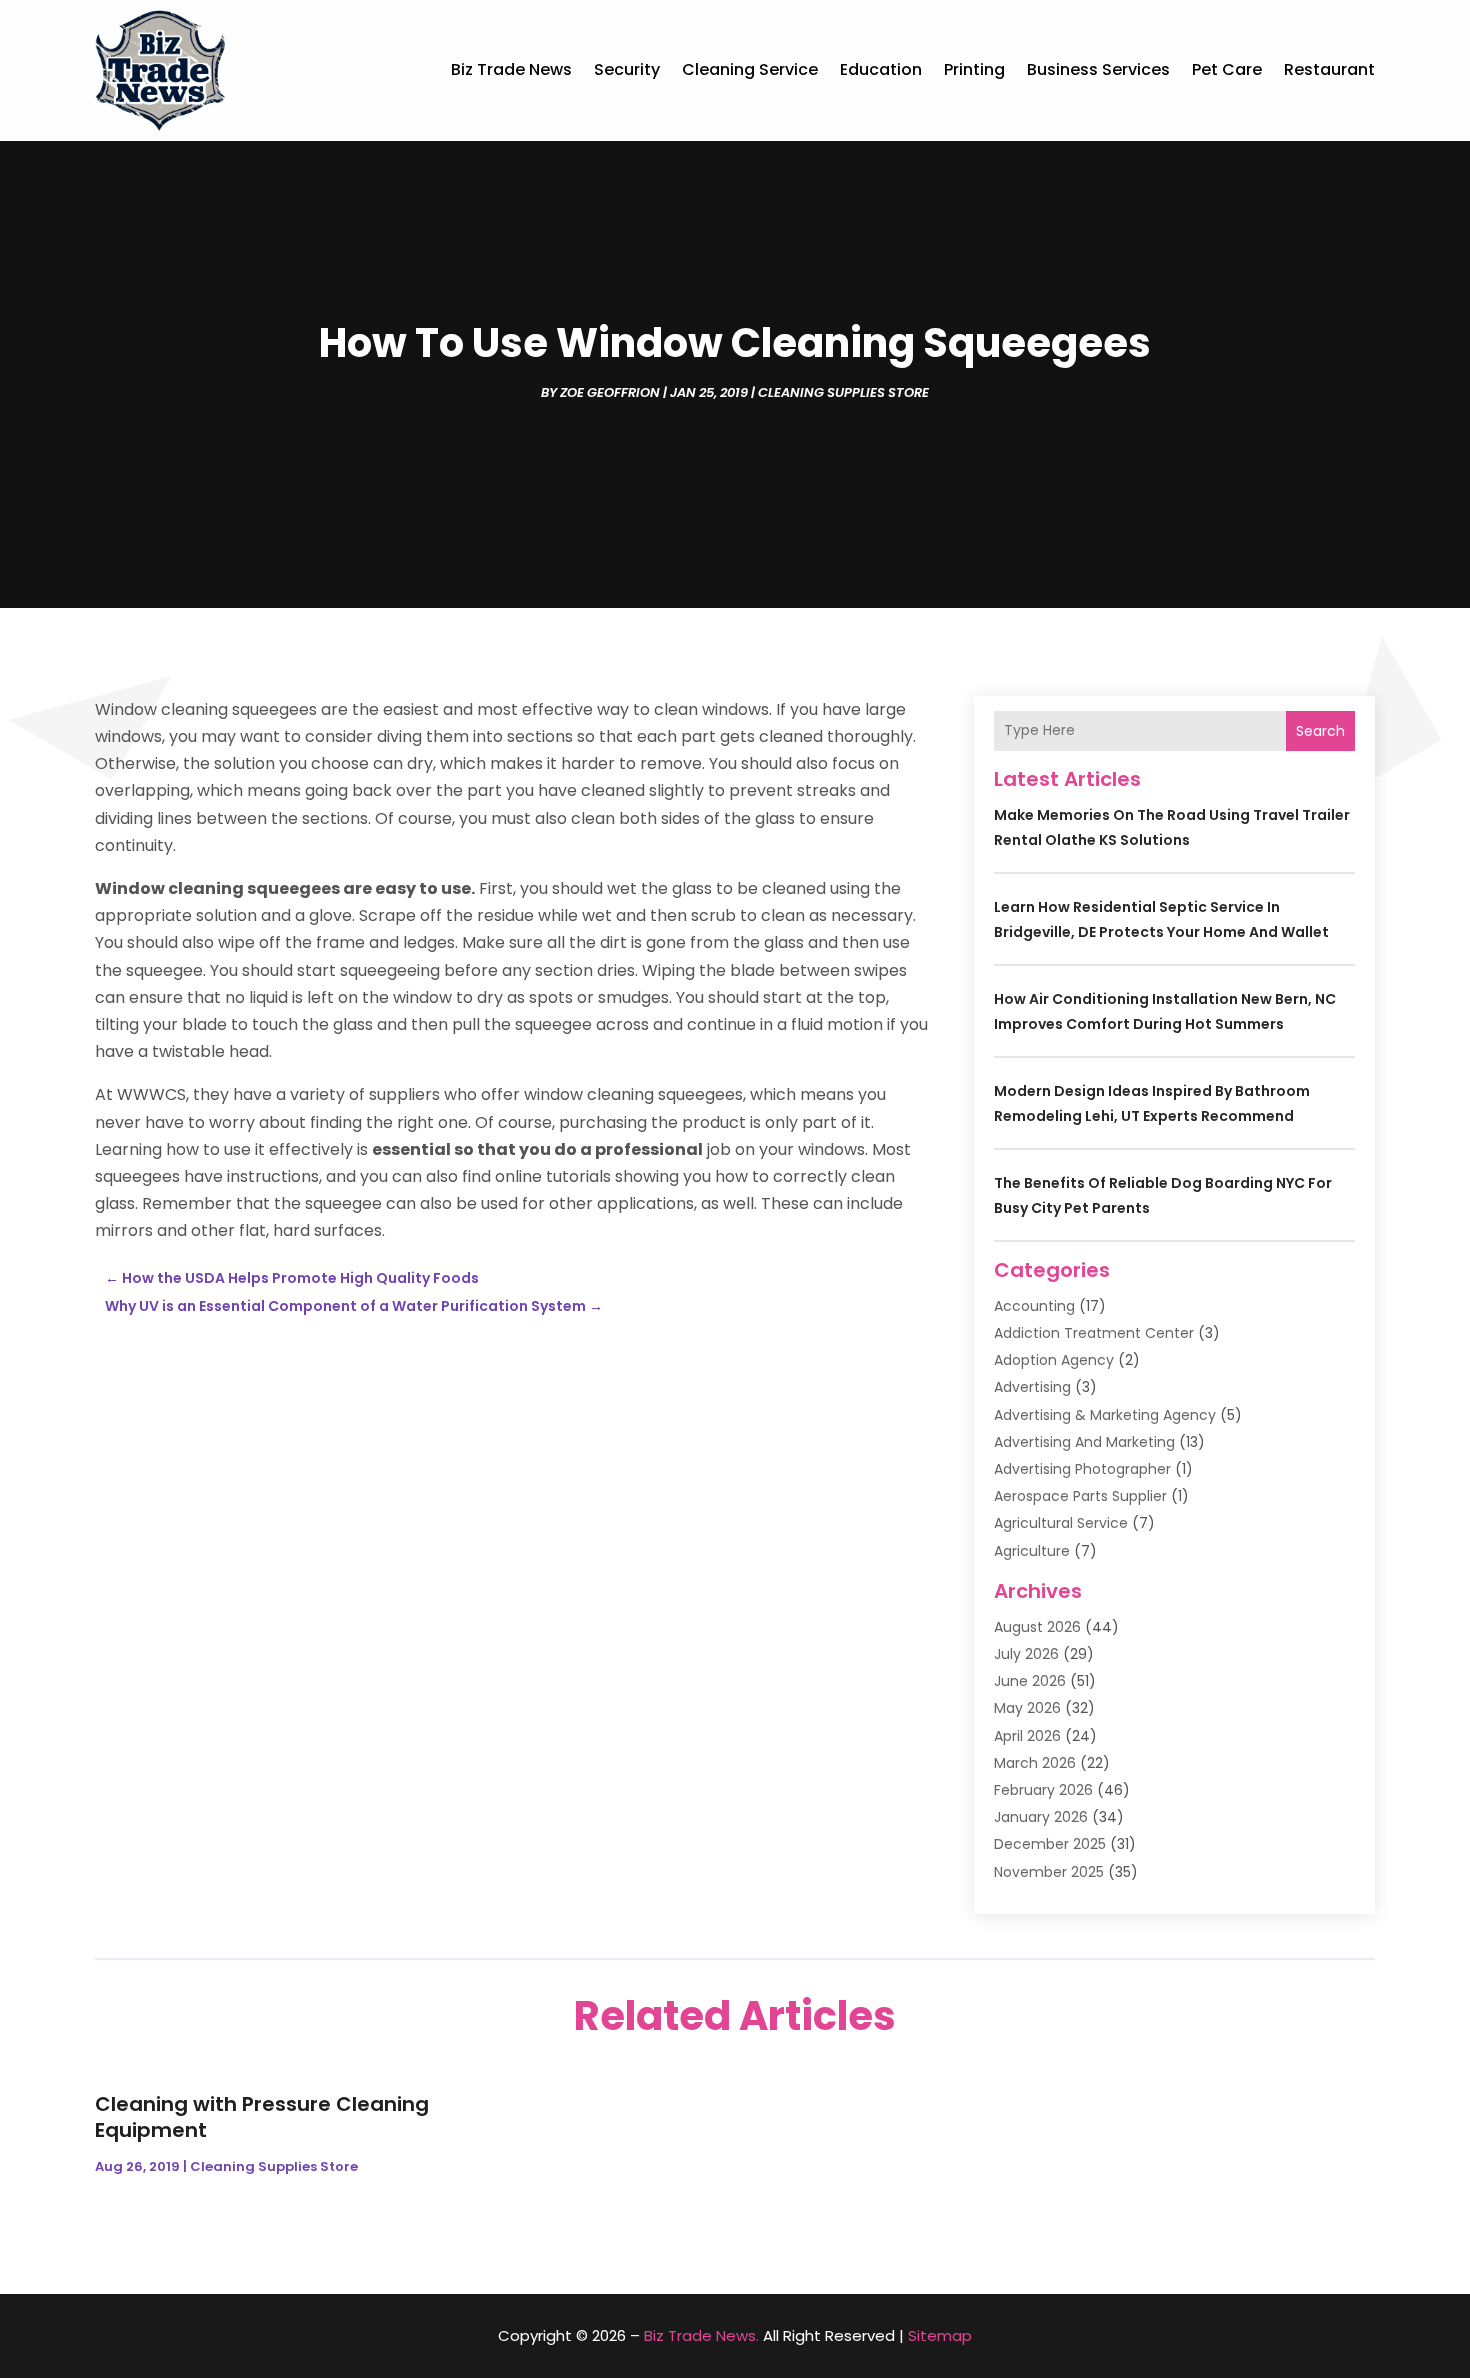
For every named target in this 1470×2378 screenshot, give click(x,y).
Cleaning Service (750, 69)
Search (1320, 731)
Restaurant (1329, 69)
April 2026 (1027, 1736)
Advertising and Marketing (1084, 1442)
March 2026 (1035, 1763)
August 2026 (1037, 1627)
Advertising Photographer (1082, 1469)
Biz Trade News (511, 69)
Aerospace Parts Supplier (1080, 1496)
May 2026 (1027, 1708)
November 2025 (1049, 1872)
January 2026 (1041, 1817)
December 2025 (1050, 1844)
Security (627, 69)
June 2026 (1030, 1681)
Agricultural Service (1061, 1523)
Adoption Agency (1054, 1360)
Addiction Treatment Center (1094, 1333)
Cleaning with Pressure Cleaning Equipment (262, 2117)
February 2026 (1043, 1790)
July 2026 (1026, 1654)
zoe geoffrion (610, 392)
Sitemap (940, 2335)
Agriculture (1032, 1551)
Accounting (1034, 1306)
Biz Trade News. (701, 2335)
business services (1098, 69)
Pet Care (1227, 69)
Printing (974, 69)
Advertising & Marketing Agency (1105, 1415)
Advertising (1032, 1387)
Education (881, 69)
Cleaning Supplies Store (843, 392)
